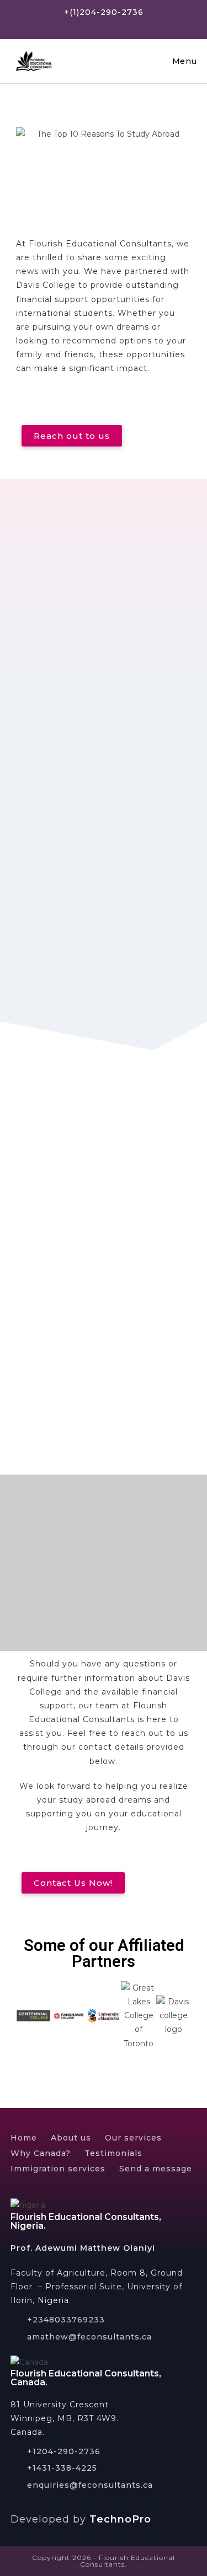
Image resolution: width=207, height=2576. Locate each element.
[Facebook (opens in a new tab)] (91, 25)
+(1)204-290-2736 (104, 12)
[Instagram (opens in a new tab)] (111, 25)
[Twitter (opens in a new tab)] (74, 25)
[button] (72, 436)
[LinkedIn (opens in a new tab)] (131, 25)
